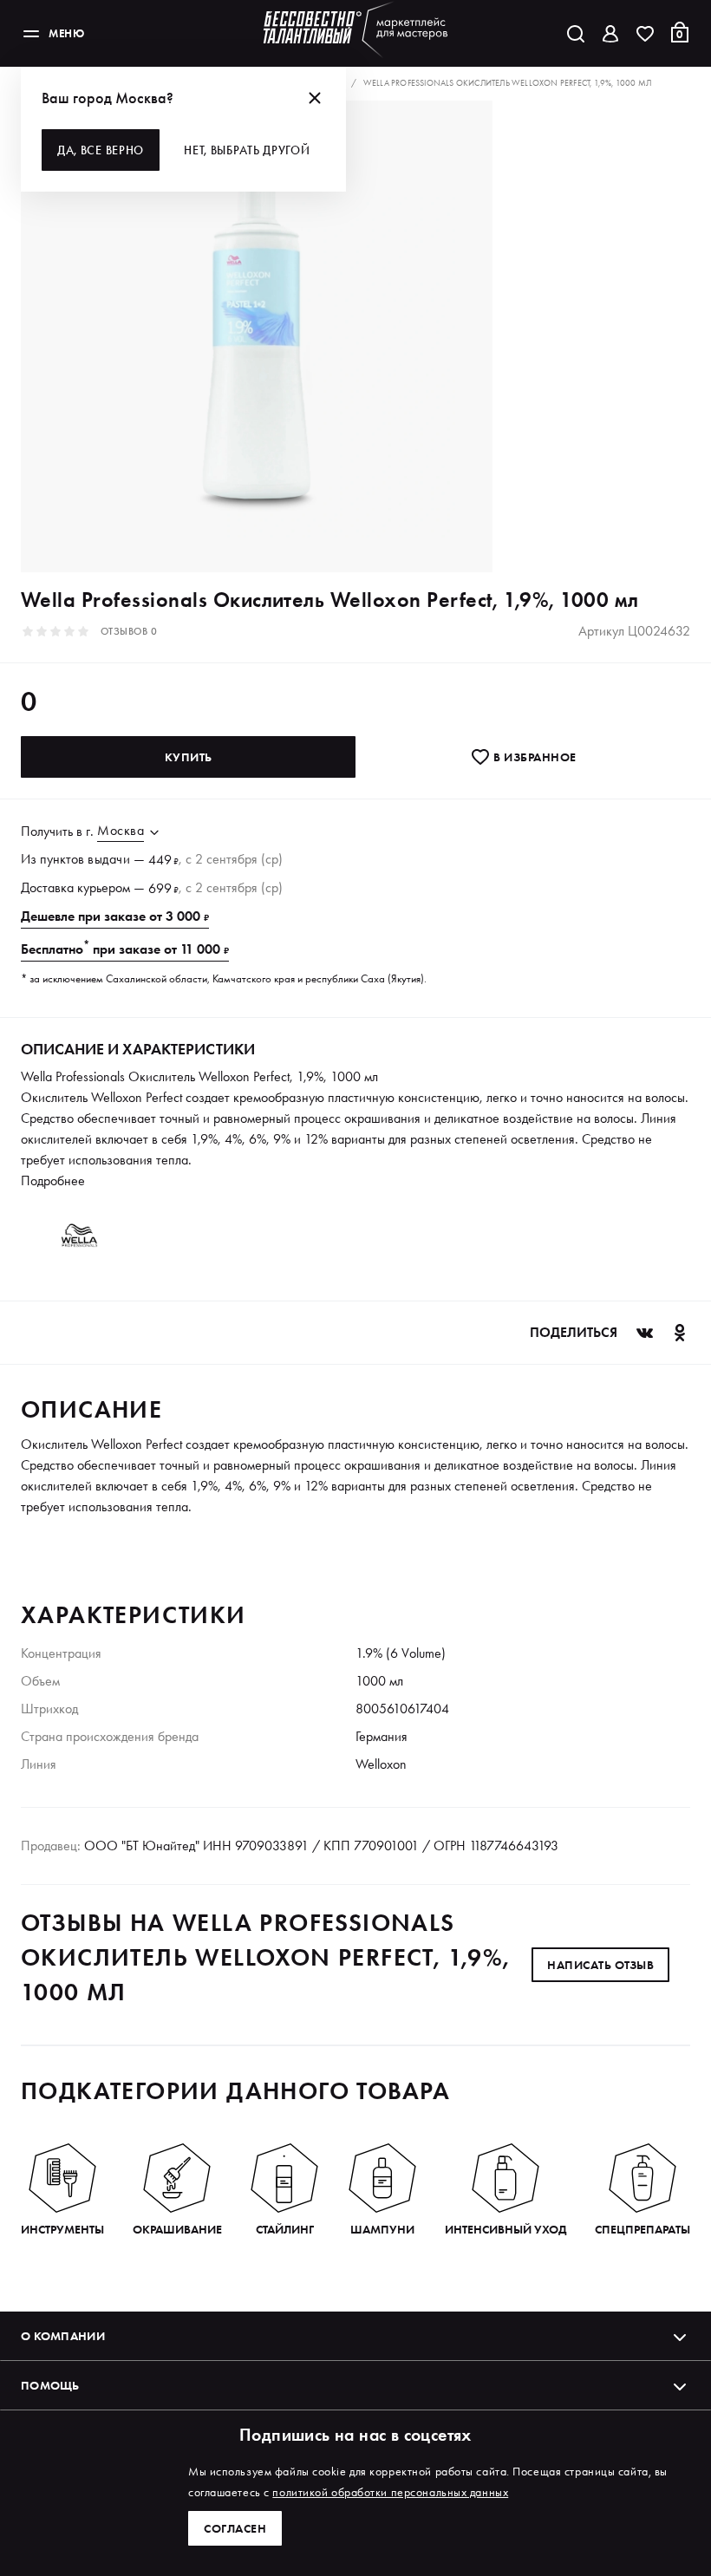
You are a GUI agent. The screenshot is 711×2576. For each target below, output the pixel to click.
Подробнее (53, 1180)
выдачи (109, 859)
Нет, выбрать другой (247, 150)
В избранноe (534, 757)
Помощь (50, 2385)
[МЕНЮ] (31, 34)
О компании (63, 2336)
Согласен (235, 2528)
